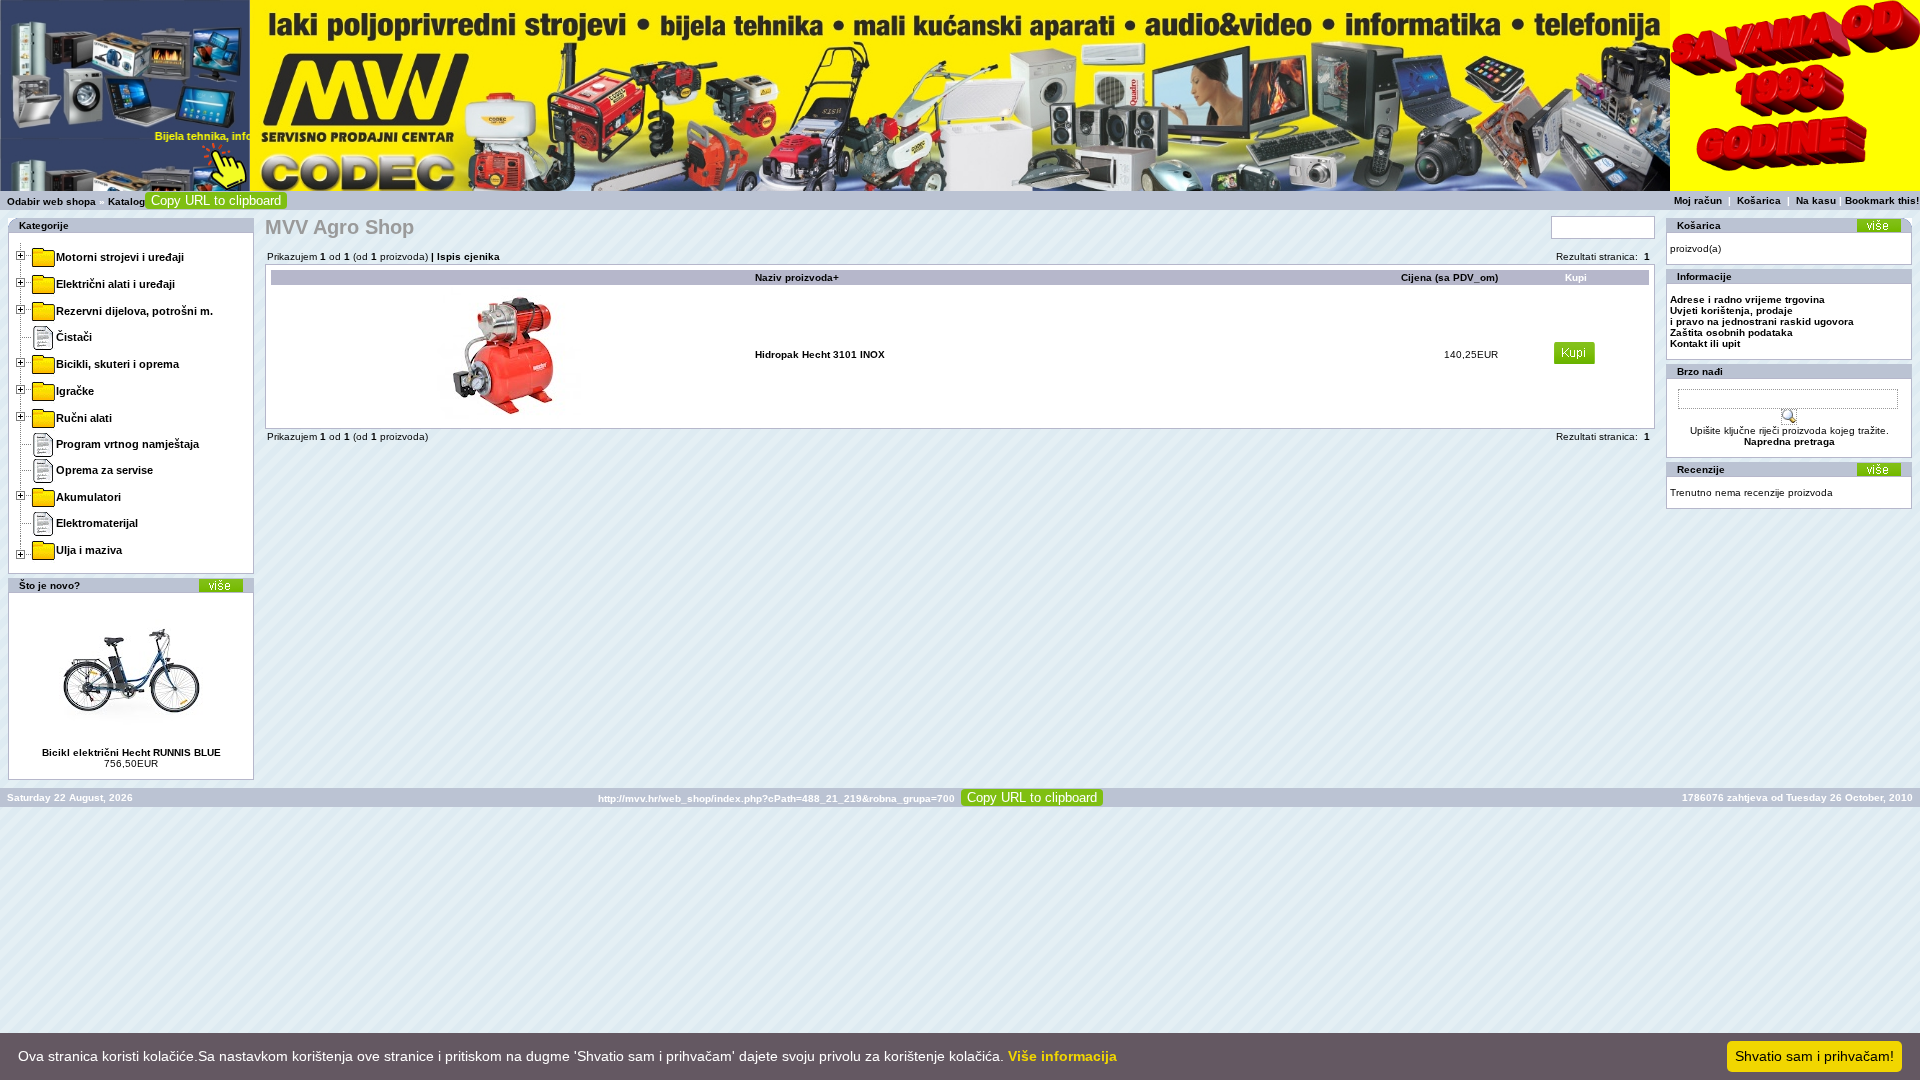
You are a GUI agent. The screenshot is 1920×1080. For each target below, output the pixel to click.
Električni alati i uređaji (115, 284)
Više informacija (1062, 1056)
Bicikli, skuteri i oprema (117, 364)
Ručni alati (84, 418)
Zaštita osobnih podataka (1731, 332)
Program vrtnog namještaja (127, 444)
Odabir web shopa (51, 201)
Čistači (74, 337)
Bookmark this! (1882, 200)
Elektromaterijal (97, 523)
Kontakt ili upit (1705, 343)
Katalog (126, 201)
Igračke (75, 391)
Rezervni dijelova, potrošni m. (134, 311)
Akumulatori (88, 497)
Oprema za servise (104, 470)
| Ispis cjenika (464, 256)
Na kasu (1816, 200)
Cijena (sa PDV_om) (1449, 277)
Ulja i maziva (89, 550)
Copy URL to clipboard (216, 200)
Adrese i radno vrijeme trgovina (1747, 299)
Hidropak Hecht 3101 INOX (820, 354)
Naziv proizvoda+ (797, 277)
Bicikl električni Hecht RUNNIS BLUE (131, 752)
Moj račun (1698, 200)
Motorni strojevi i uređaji (120, 257)
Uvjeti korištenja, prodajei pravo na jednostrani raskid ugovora (1762, 316)
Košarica (1759, 200)
